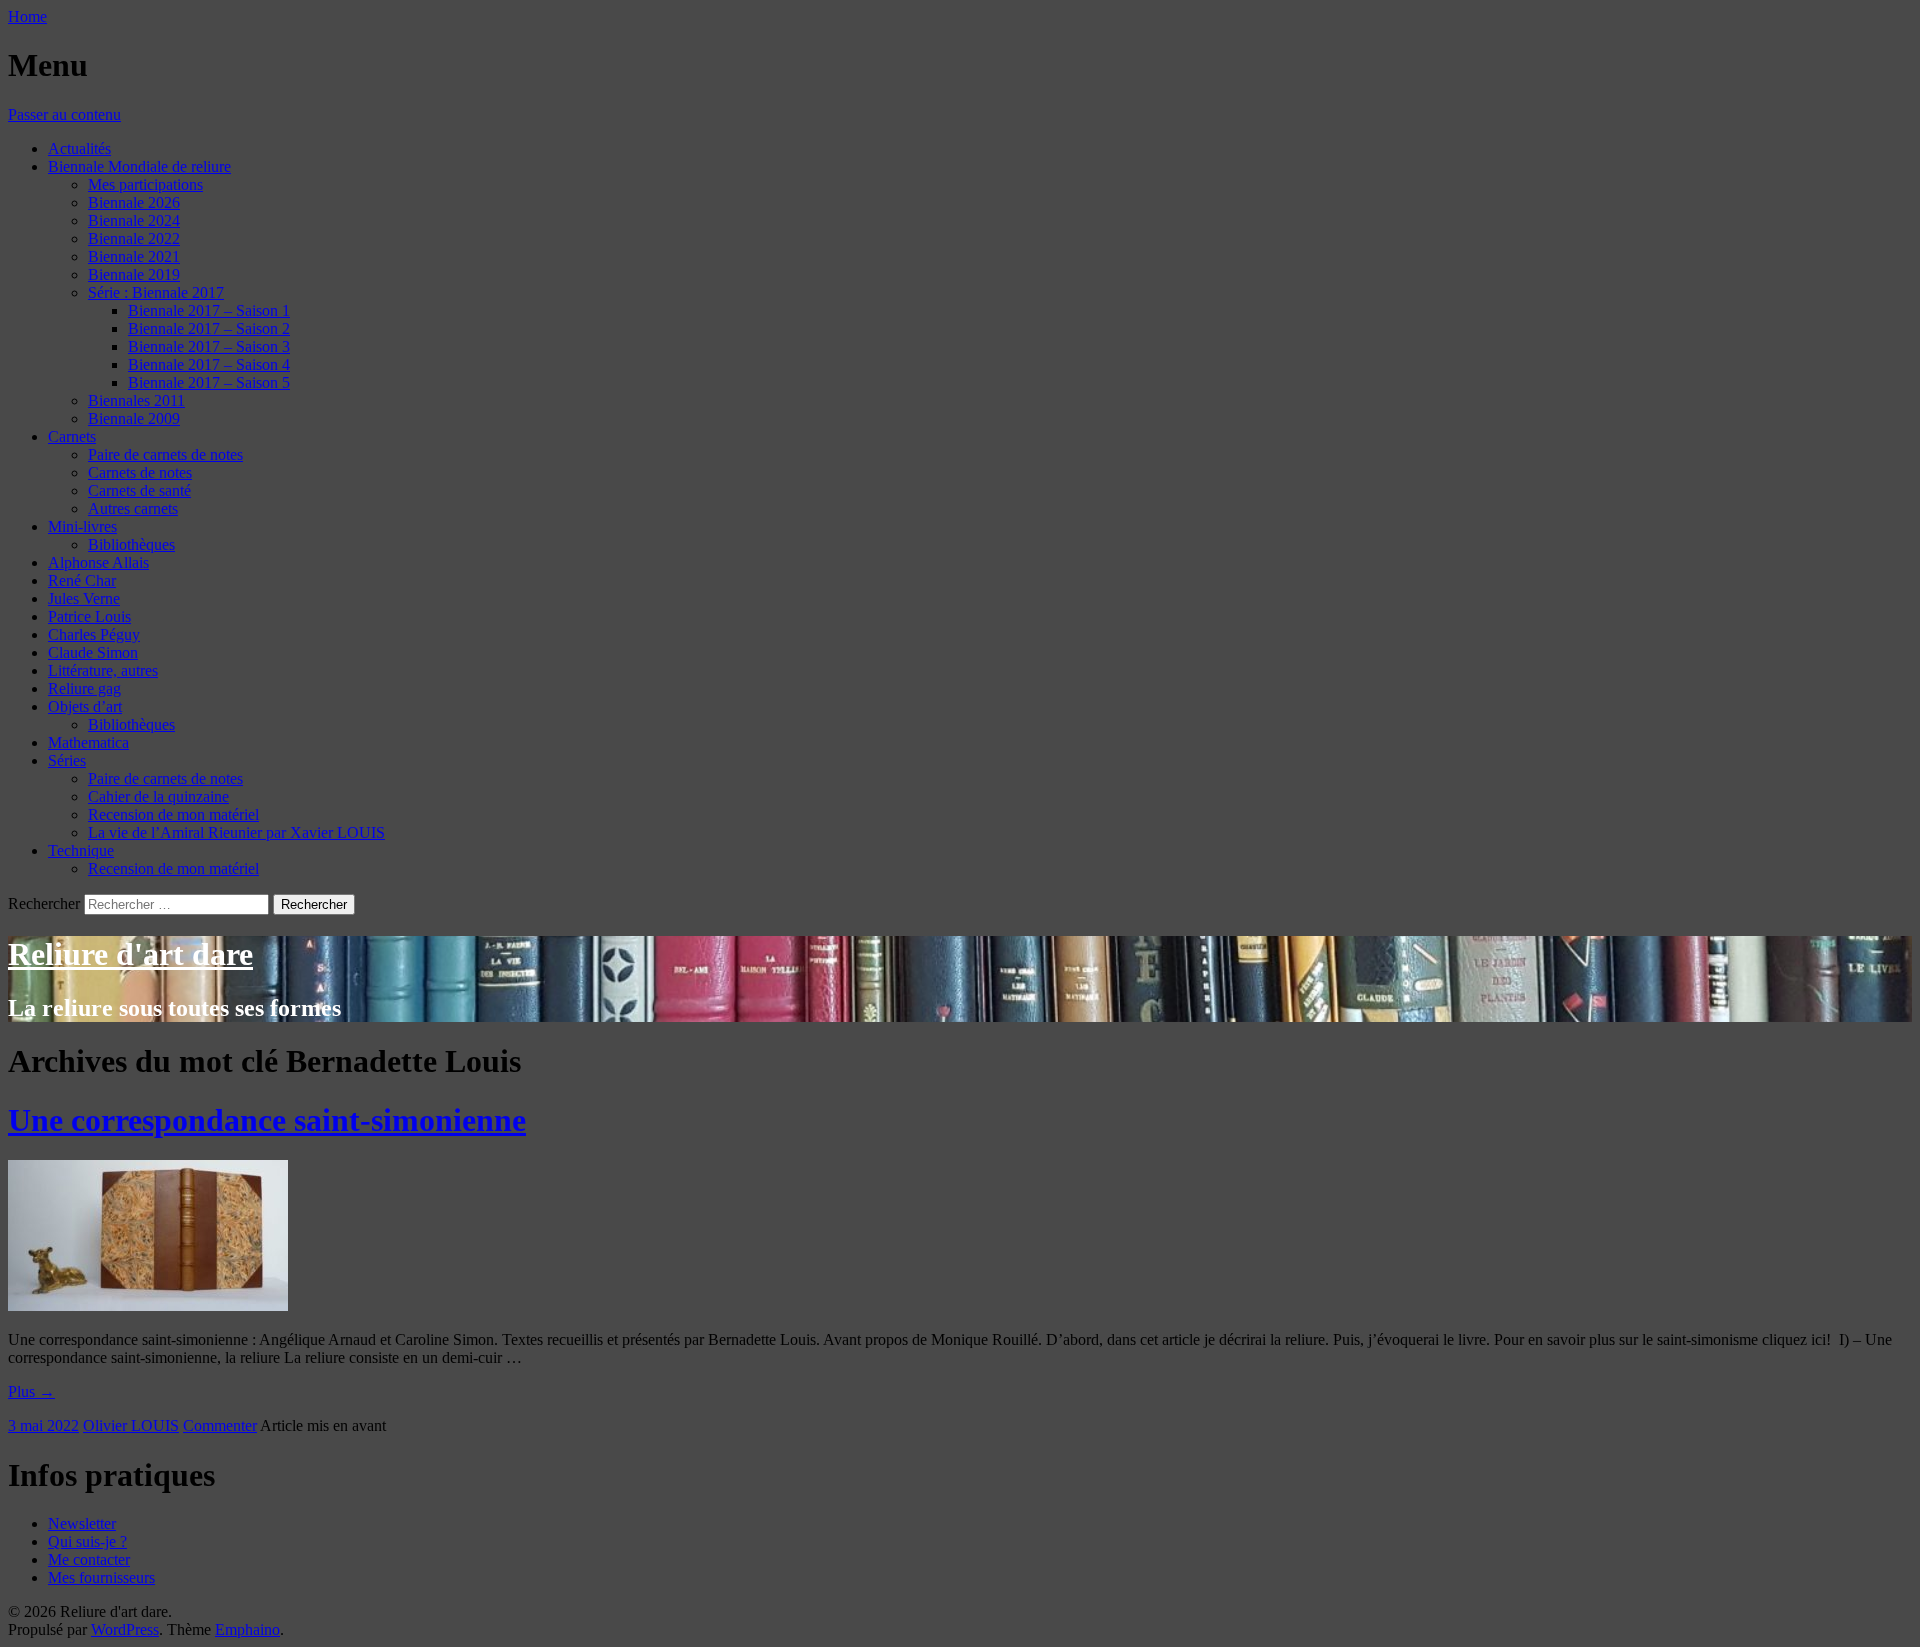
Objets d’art (85, 706)
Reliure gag (84, 688)
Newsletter (82, 1523)
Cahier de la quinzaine (158, 796)
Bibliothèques (131, 544)
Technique (81, 850)
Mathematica (88, 742)
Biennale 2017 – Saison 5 (209, 382)
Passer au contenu (64, 114)
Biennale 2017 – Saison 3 (209, 346)
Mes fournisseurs (101, 1577)
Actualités (79, 148)
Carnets (72, 436)
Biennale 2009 (134, 418)
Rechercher (44, 903)
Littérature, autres (103, 670)
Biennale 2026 (134, 202)
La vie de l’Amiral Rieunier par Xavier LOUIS (236, 832)
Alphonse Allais (98, 562)
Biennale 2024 (134, 220)
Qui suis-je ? (87, 1541)
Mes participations (145, 184)
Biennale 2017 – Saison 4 (209, 364)
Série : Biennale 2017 (156, 292)
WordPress (125, 1629)
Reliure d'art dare (130, 954)
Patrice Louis (89, 616)
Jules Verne (84, 598)
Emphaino (247, 1629)
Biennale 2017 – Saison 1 (209, 310)
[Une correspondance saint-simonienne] (148, 1305)
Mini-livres (82, 526)
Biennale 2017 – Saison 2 (209, 328)
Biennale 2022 (134, 238)
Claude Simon (93, 652)
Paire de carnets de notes (165, 454)
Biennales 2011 (136, 400)
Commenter (220, 1425)
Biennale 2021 (134, 256)
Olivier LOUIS (131, 1425)
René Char (82, 580)
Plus (31, 1391)
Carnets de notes (140, 472)
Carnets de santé (139, 490)
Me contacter (89, 1559)
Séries (67, 760)
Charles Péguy (94, 634)
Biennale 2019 (134, 274)
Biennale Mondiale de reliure (139, 166)
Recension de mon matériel (173, 814)
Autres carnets (133, 508)
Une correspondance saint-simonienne (267, 1120)
